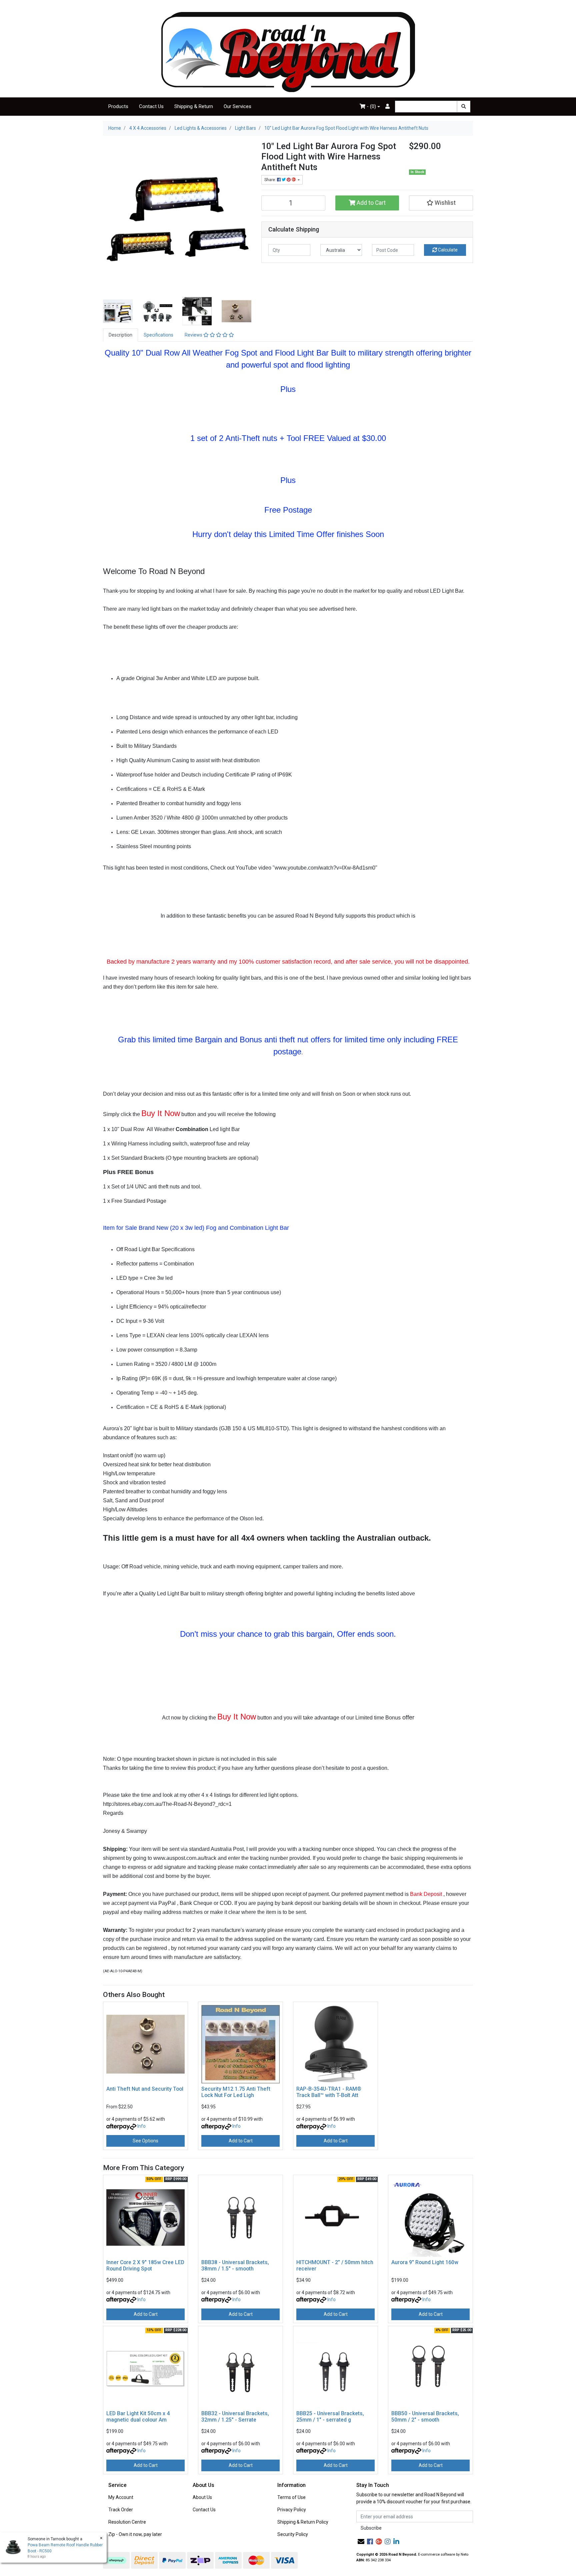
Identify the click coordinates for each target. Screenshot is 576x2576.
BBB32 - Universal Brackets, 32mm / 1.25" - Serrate (235, 2417)
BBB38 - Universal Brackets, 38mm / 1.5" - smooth (235, 2265)
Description (120, 335)
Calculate (447, 250)
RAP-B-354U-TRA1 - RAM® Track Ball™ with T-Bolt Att (329, 2092)
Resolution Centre (127, 2522)
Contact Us (151, 106)
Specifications (158, 335)
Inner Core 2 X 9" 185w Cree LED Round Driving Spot (145, 2265)
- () (371, 106)
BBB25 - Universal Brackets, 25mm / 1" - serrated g (330, 2417)
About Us (202, 2497)
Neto (464, 2554)
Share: (271, 180)
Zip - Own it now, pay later (135, 2534)
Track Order (121, 2510)
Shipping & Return (194, 106)
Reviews (194, 335)
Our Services (237, 106)
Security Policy (293, 2534)
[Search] (464, 107)
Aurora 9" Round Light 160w (425, 2262)
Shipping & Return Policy (303, 2522)
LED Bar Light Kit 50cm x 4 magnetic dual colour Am (138, 2417)
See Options (145, 2141)
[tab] (120, 335)
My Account (121, 2497)
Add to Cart (370, 203)
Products (118, 106)
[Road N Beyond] (288, 52)
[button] (441, 203)
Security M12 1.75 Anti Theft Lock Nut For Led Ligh (236, 2092)
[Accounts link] (387, 107)
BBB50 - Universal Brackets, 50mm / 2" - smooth (425, 2417)
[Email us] (361, 2542)
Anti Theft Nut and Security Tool (145, 2089)
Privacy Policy (292, 2510)
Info (141, 2126)
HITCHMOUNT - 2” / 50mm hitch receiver (335, 2265)
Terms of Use (291, 2497)
